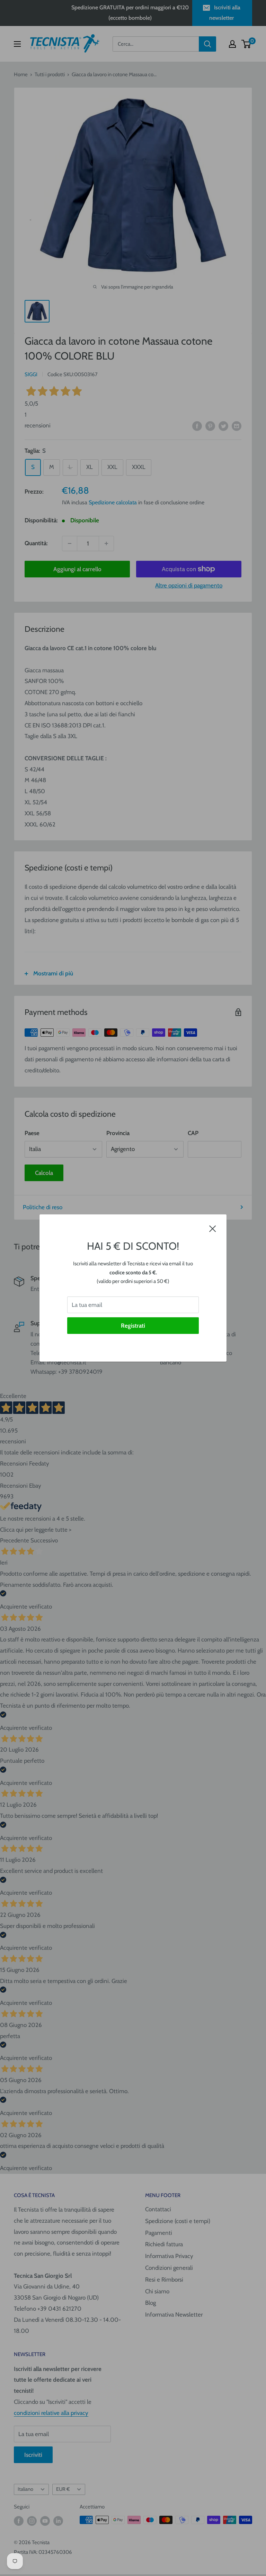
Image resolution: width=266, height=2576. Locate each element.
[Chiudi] (213, 1228)
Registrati (133, 1326)
